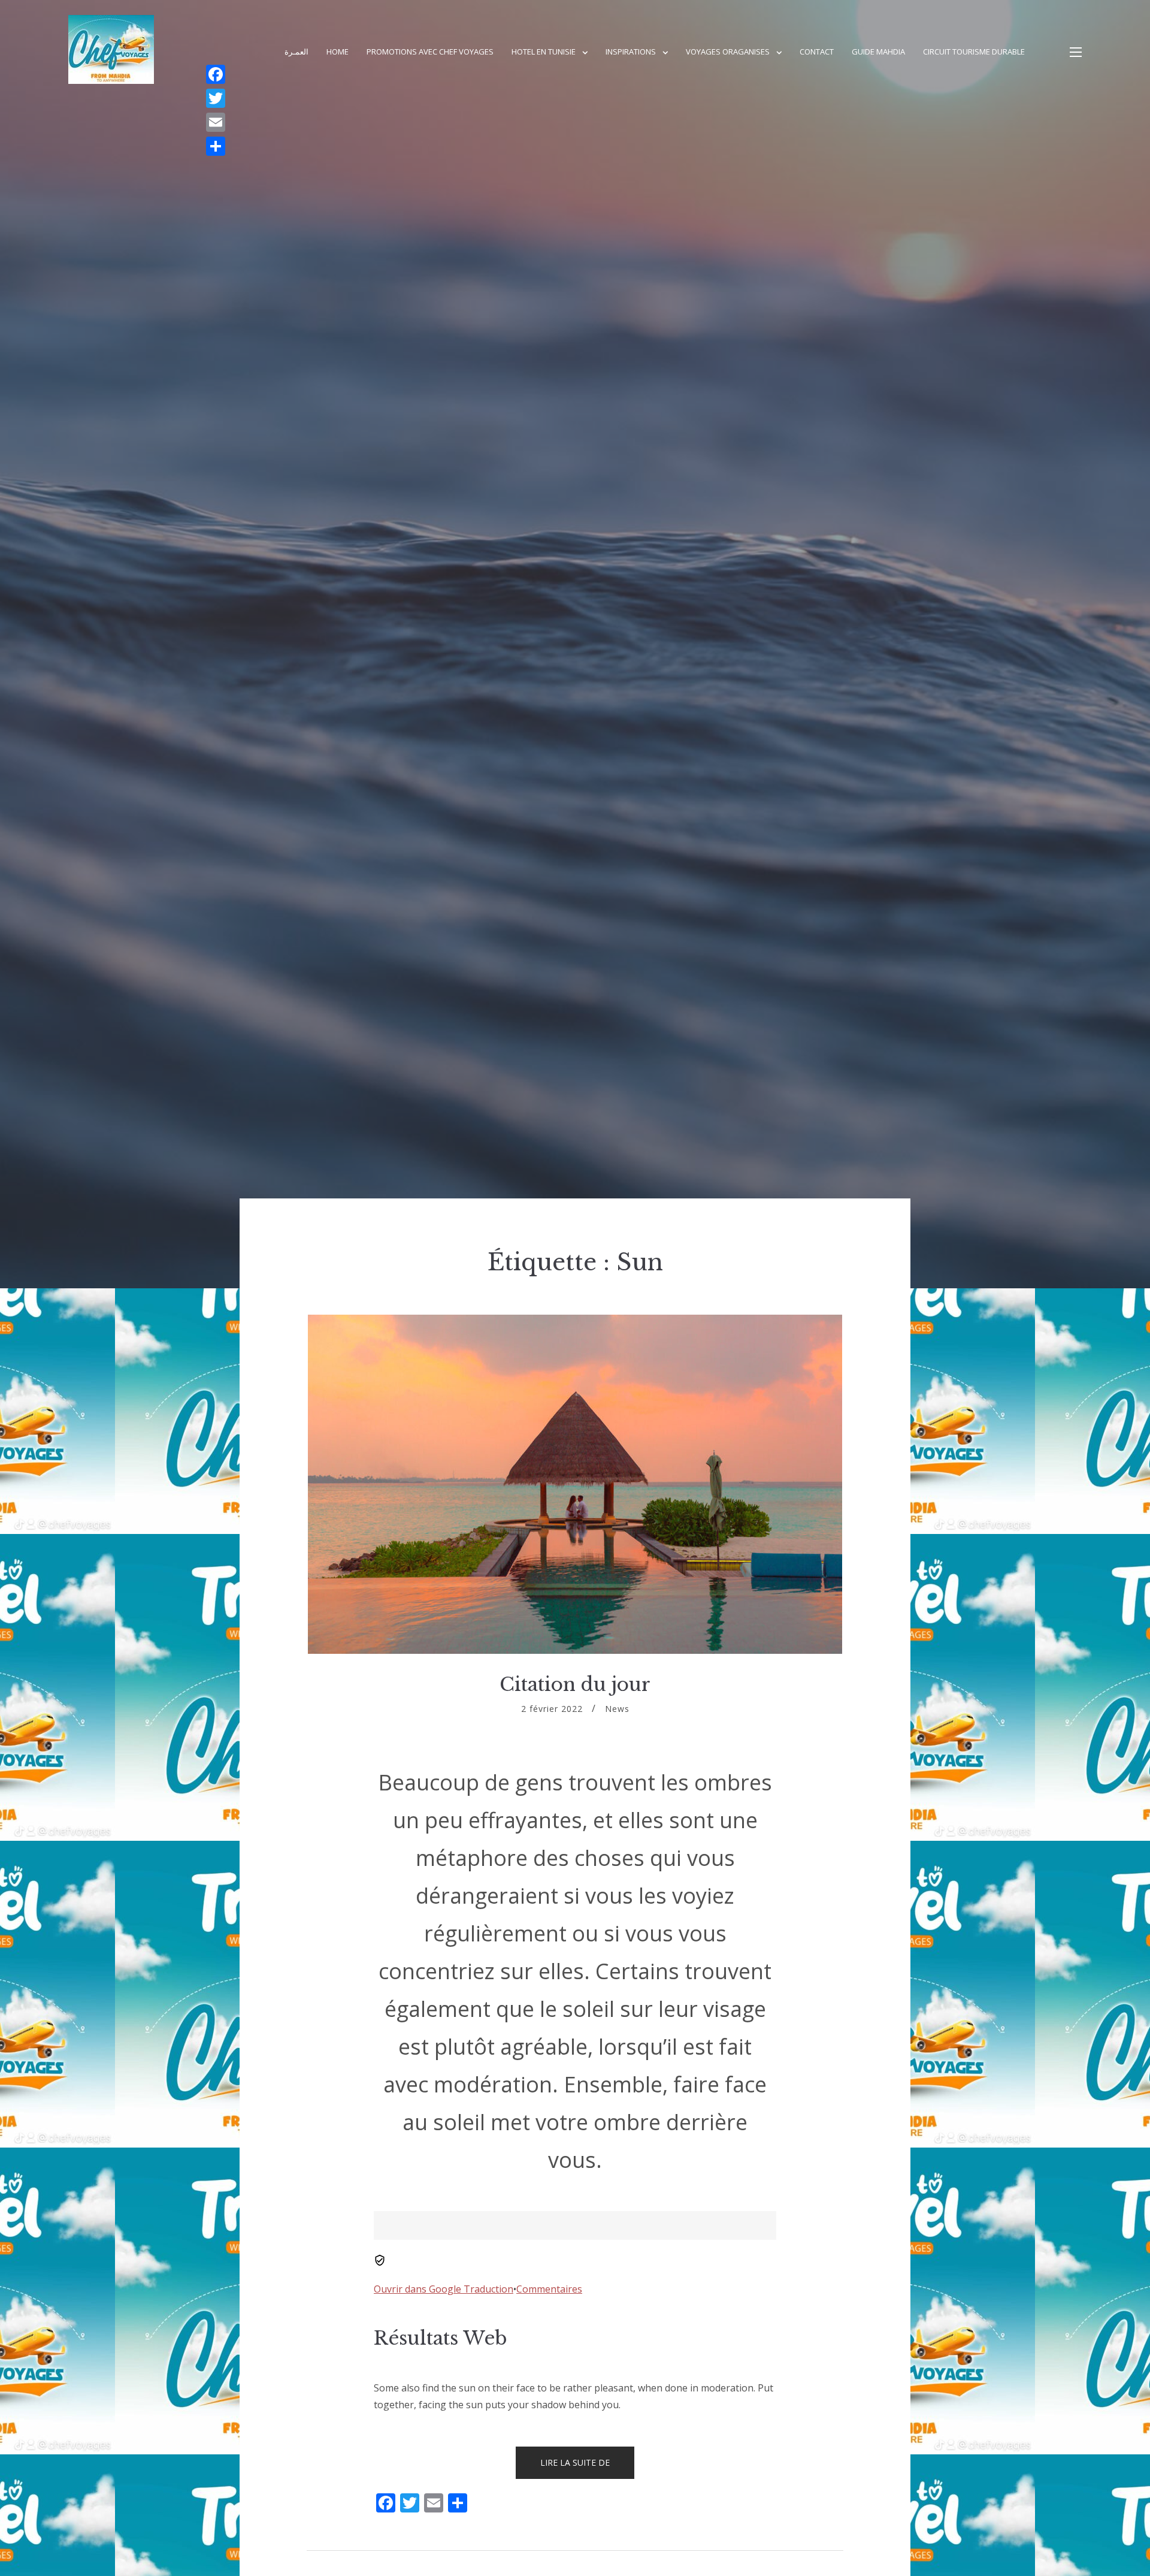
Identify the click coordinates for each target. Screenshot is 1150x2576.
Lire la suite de (587, 2468)
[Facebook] (216, 74)
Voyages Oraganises (728, 52)
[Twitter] (216, 98)
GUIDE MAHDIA (878, 52)
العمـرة (296, 52)
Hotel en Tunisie (544, 52)
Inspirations (631, 52)
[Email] (216, 122)
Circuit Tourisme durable (974, 52)
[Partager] (216, 146)
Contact (817, 52)
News (617, 1709)
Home (338, 52)
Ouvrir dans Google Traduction (444, 2289)
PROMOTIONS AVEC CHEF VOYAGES (430, 52)
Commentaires (549, 2289)
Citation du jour (575, 1684)
